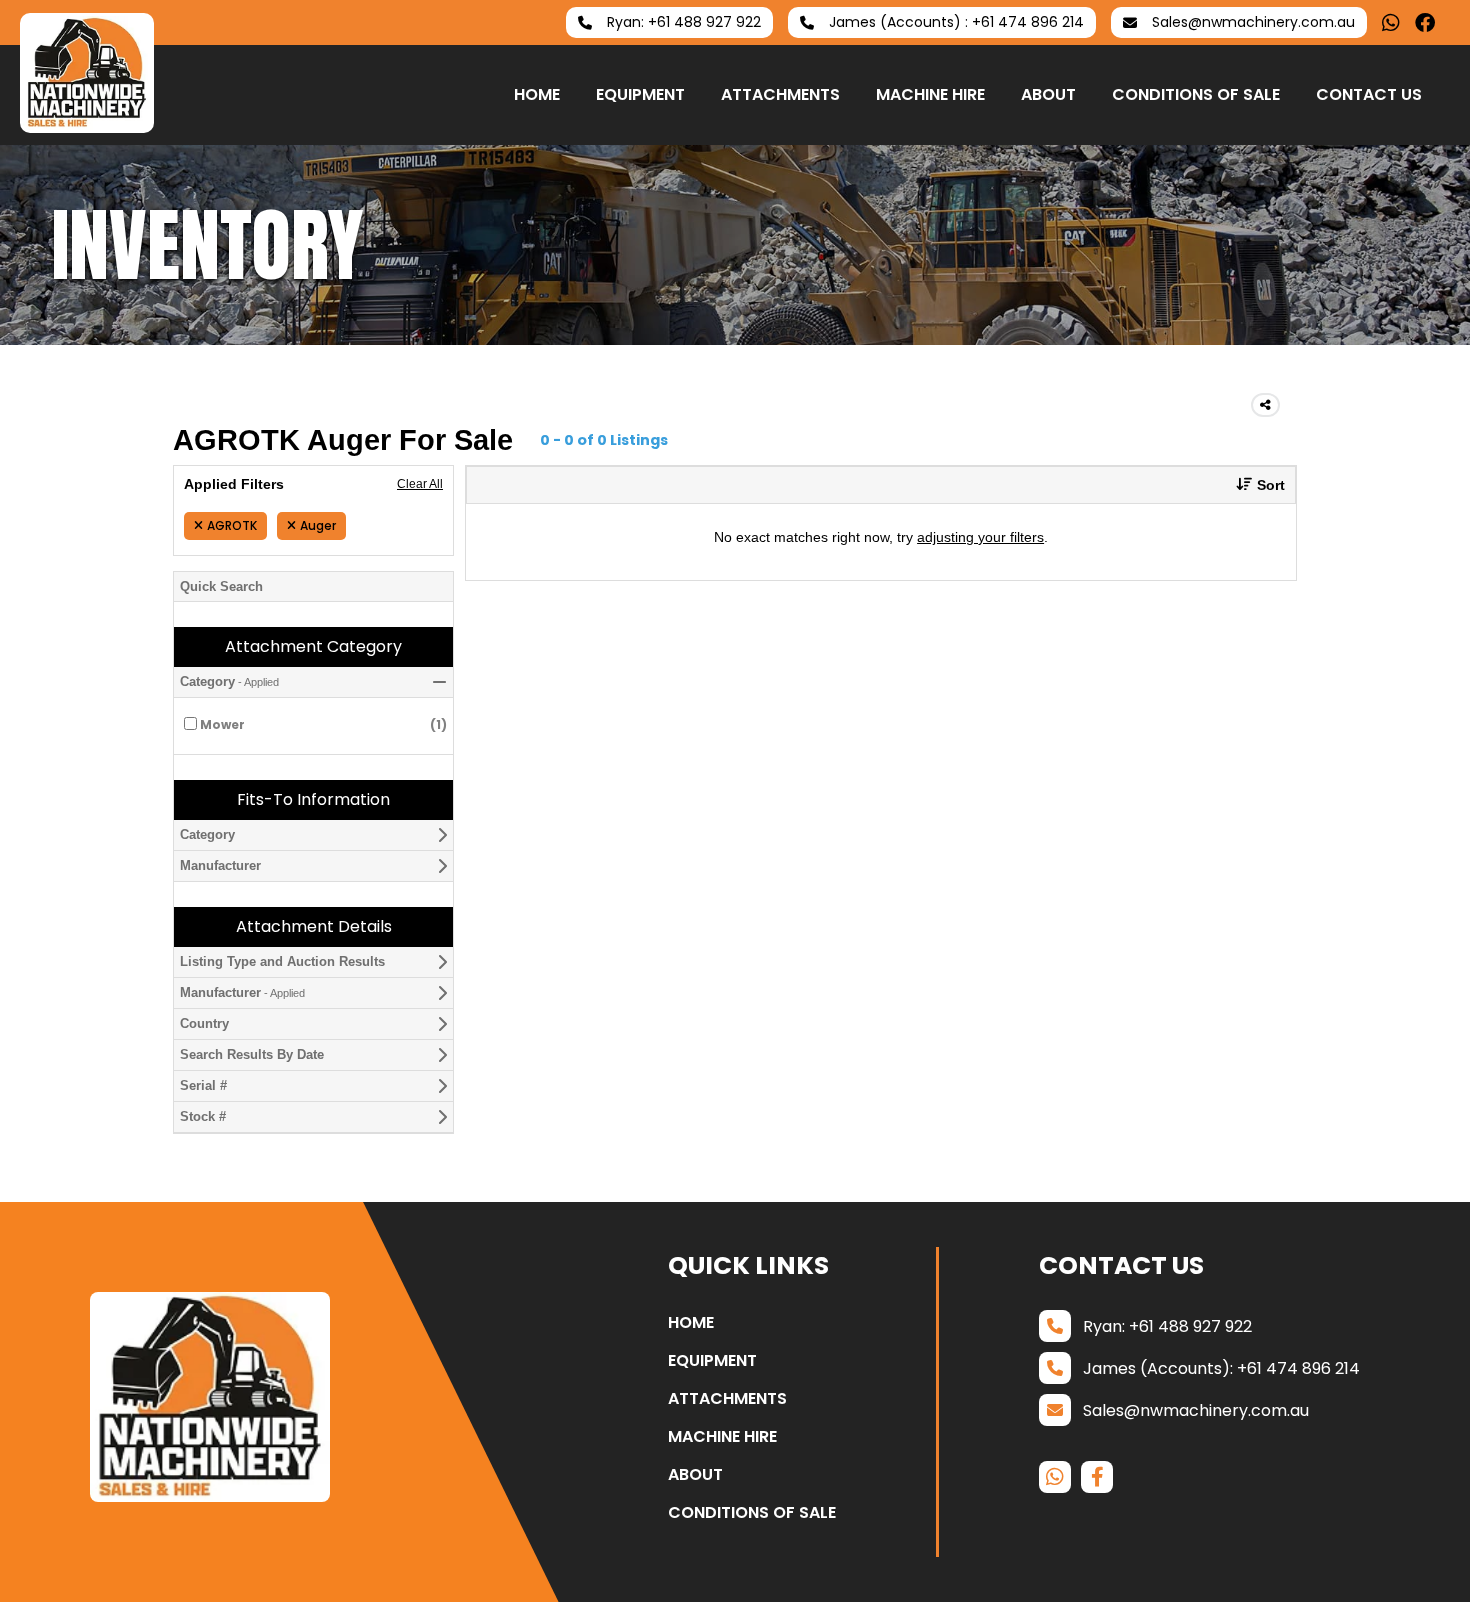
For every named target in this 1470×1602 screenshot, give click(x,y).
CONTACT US (1369, 94)
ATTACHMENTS (780, 94)
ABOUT (1048, 94)
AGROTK (232, 525)
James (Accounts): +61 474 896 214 (1221, 1368)
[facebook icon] (1425, 23)
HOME (537, 94)
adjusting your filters (980, 537)
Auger (318, 525)
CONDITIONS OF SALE (1196, 94)
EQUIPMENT (640, 94)
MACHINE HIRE (930, 94)
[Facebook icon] (1097, 1477)
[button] (1253, 485)
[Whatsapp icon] (1391, 23)
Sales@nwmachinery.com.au (1196, 1410)
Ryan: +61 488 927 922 (1167, 1326)
